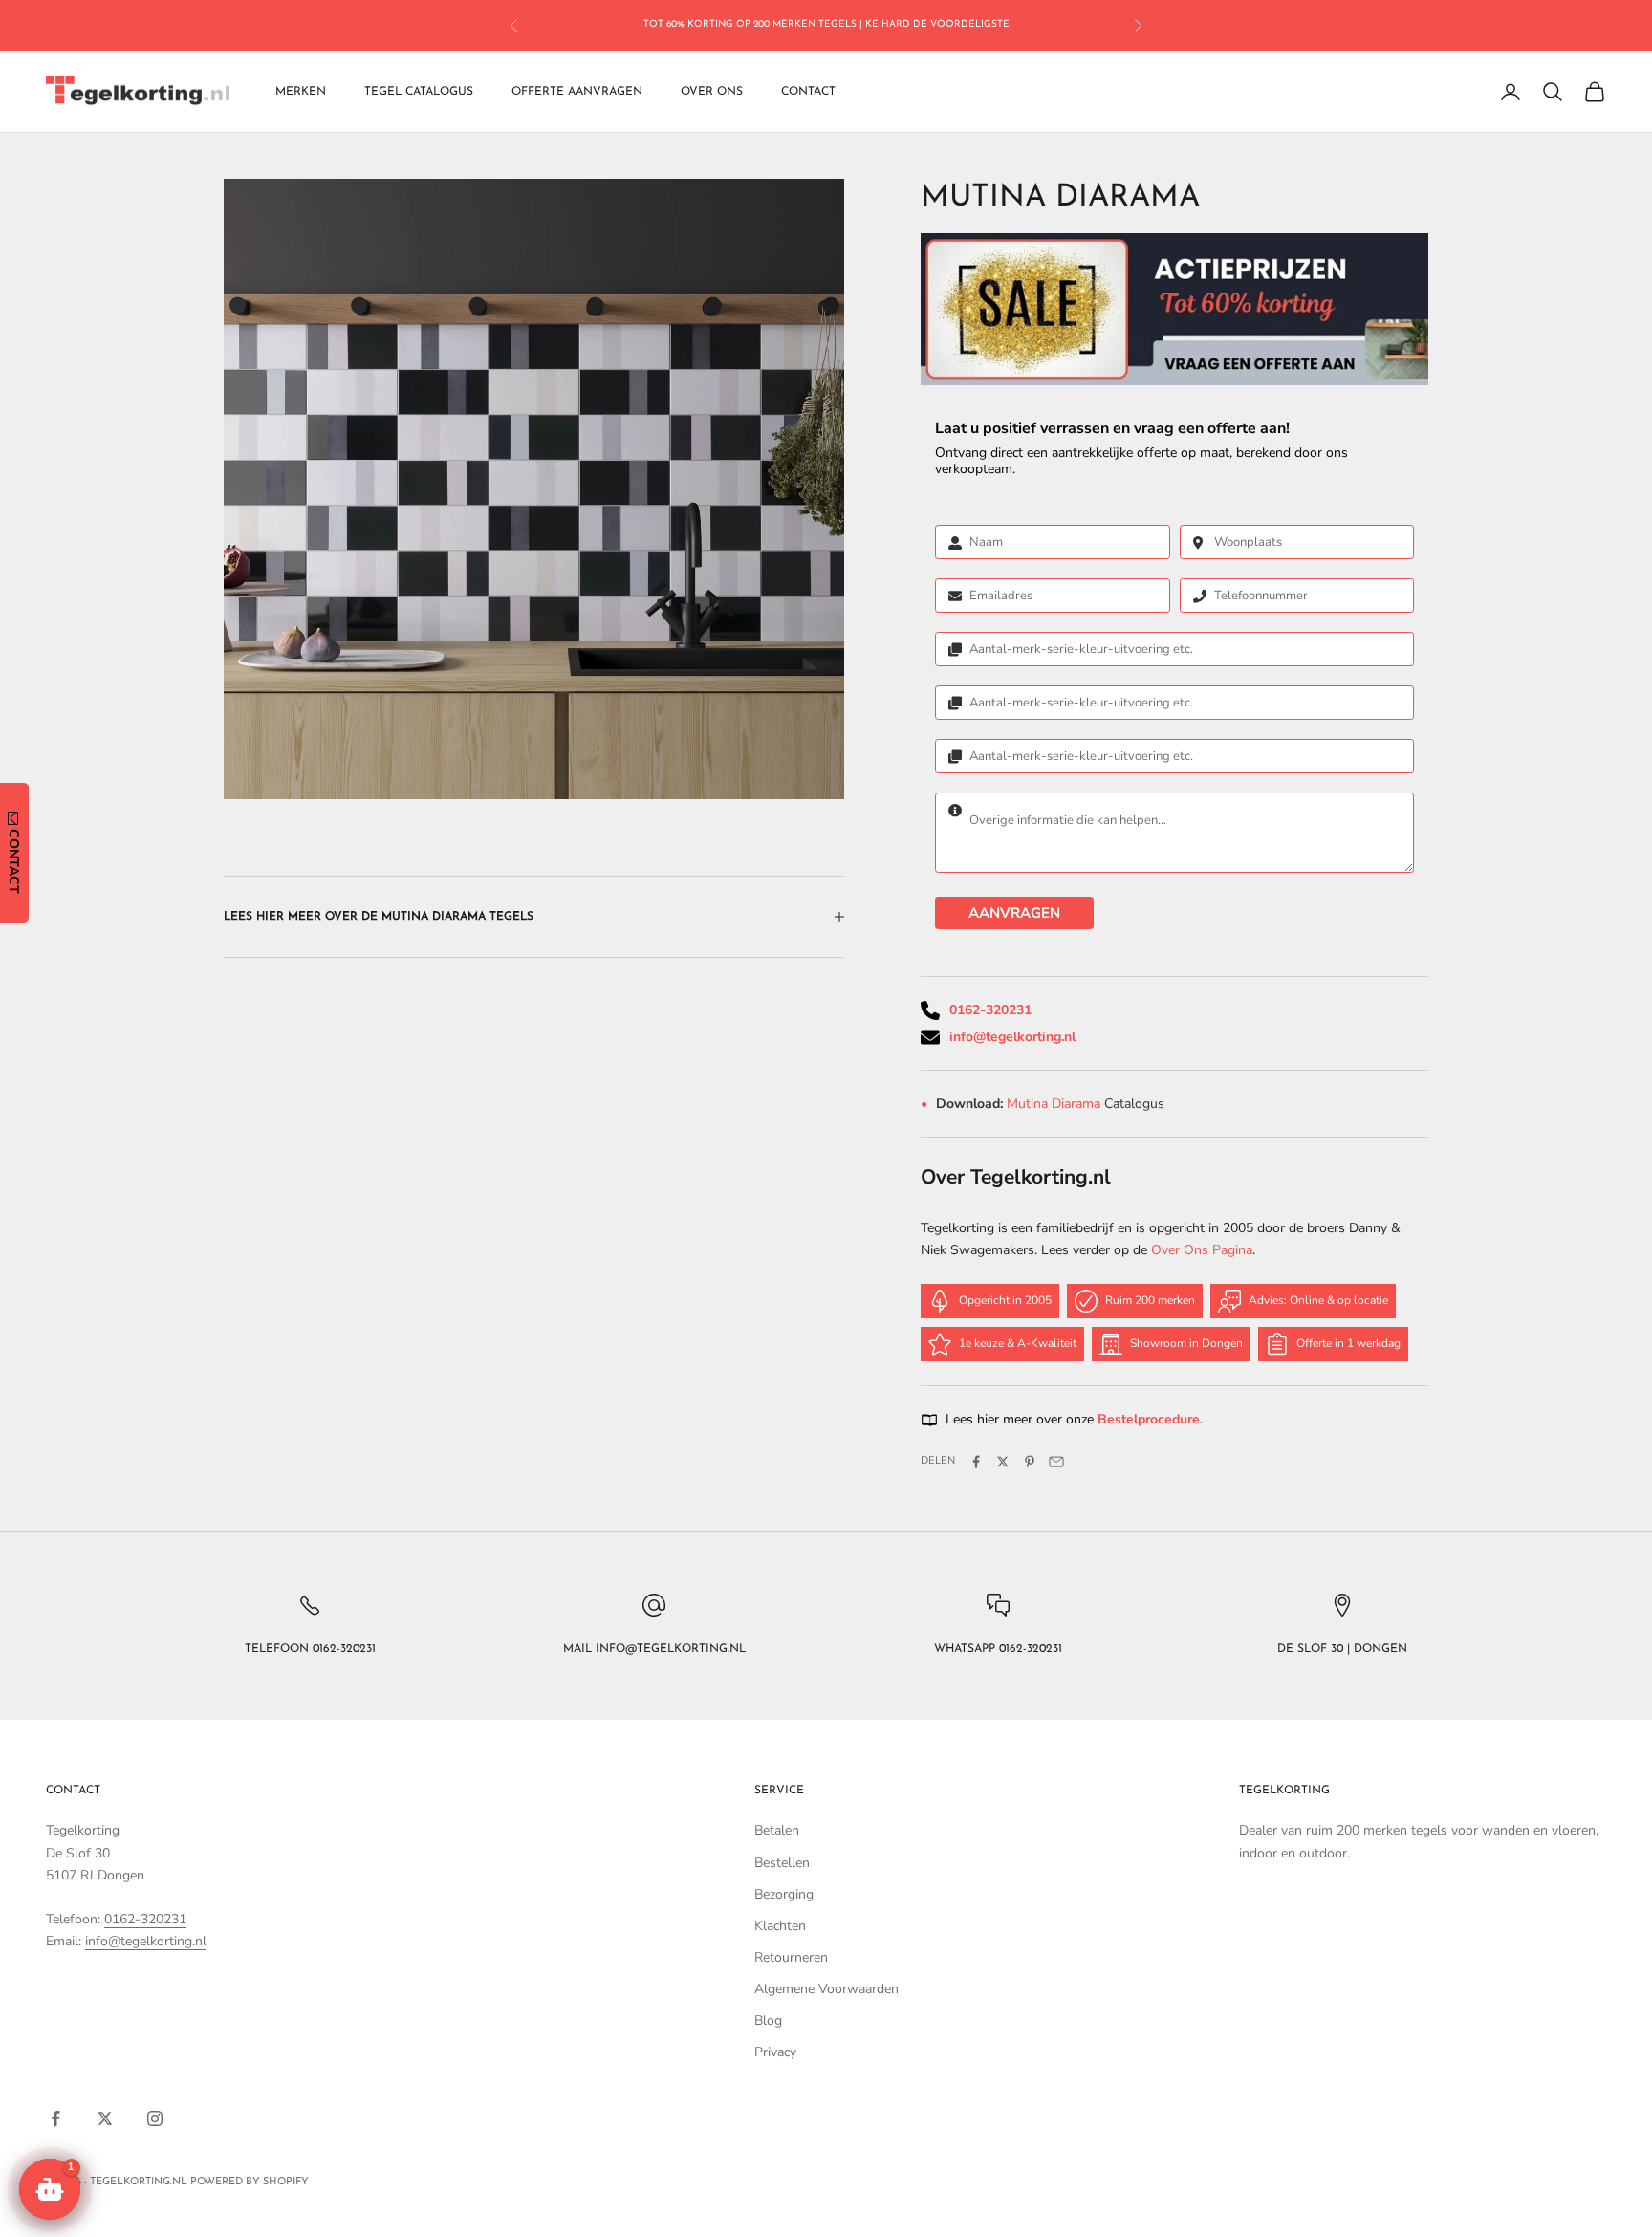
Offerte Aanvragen (577, 92)
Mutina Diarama (1055, 1104)
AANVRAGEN (1014, 913)
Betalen (777, 1830)
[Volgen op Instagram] (155, 2118)
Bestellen (782, 1863)
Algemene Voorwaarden (826, 1989)
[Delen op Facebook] (976, 1462)
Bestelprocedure (1149, 1419)
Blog (768, 2020)
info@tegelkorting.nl (1012, 1037)
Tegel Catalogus (419, 92)
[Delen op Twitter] (1003, 1462)
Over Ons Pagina (1202, 1250)
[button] (50, 2189)
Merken (301, 92)
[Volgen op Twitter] (105, 2118)
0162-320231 (990, 1010)
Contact (808, 92)
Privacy (775, 2052)
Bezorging (784, 1894)
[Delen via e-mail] (1056, 1462)
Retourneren (791, 1957)
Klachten (780, 1926)
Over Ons (712, 92)
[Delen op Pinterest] (1030, 1462)
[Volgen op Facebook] (55, 2118)
